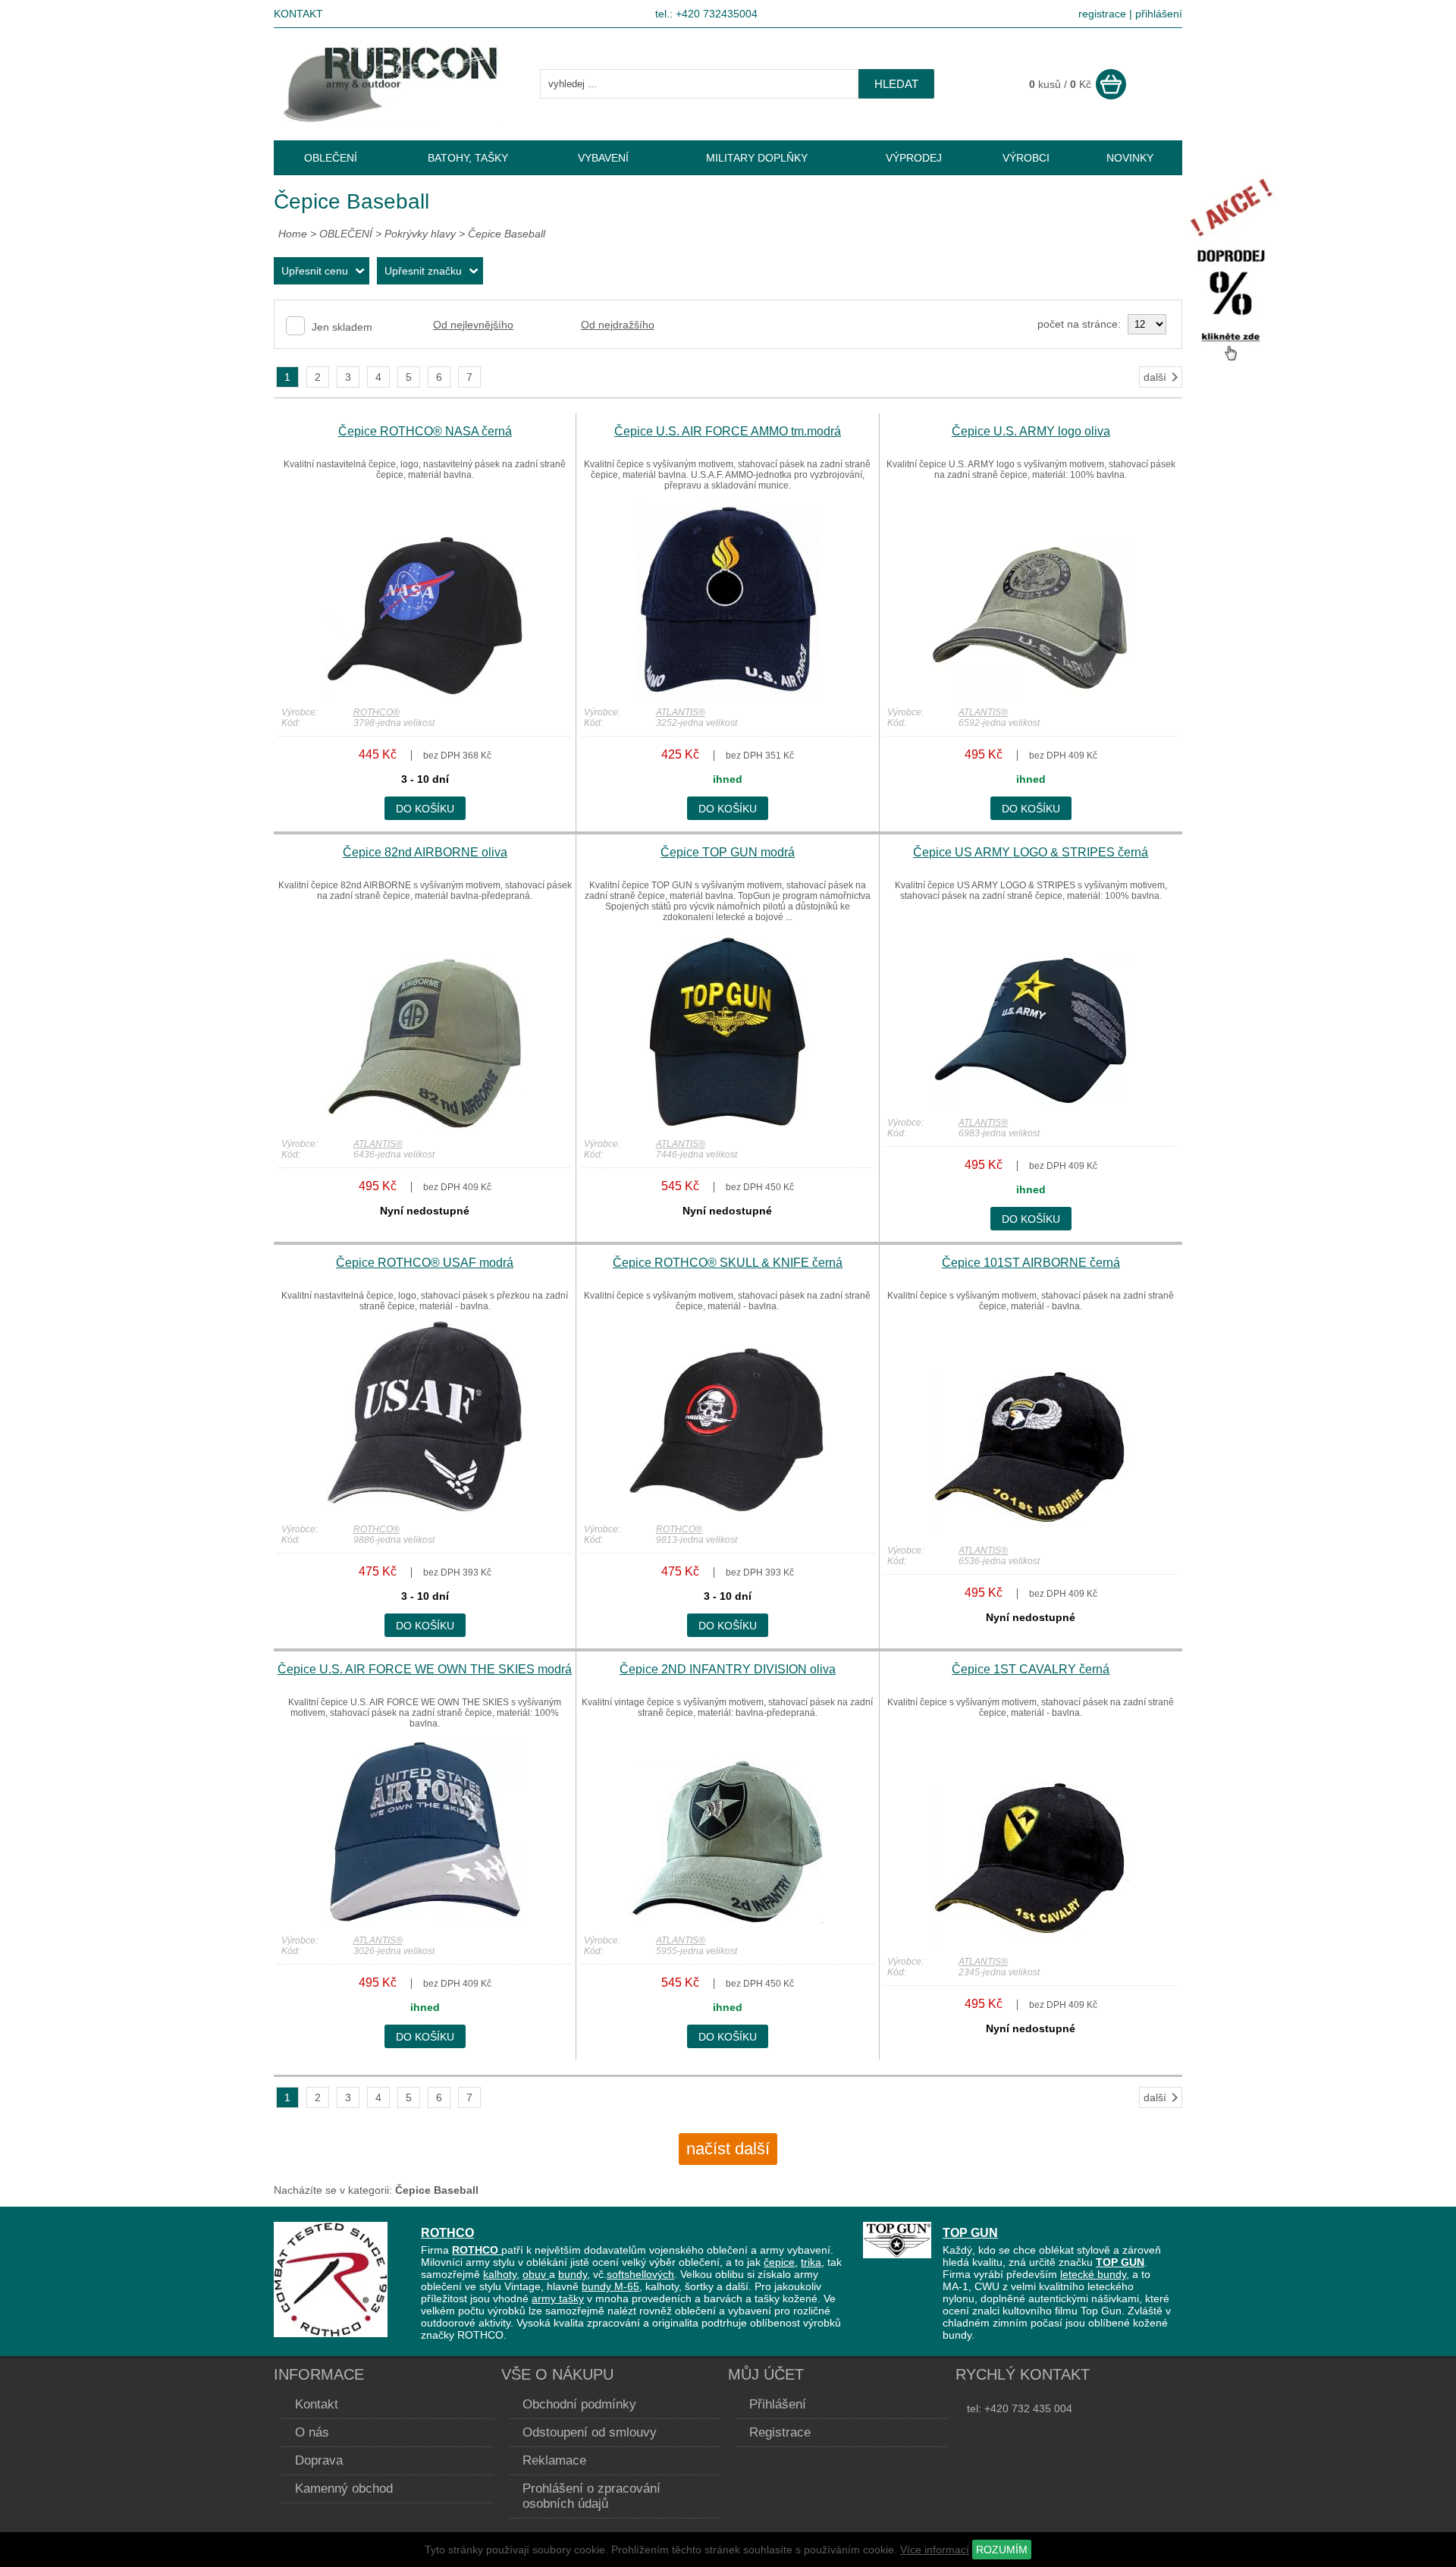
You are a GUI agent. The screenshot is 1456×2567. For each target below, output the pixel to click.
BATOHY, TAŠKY (468, 158)
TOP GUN (970, 2232)
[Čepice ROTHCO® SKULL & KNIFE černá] (727, 1510)
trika (811, 2262)
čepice (779, 2262)
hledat (896, 84)
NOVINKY (1130, 158)
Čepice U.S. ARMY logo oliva (1031, 431)
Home (293, 234)
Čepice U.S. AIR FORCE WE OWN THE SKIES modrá (425, 1669)
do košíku (425, 809)
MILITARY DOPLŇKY (757, 158)
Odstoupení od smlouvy (590, 2432)
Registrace (780, 2432)
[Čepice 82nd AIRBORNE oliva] (425, 1125)
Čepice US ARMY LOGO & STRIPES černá (1031, 852)
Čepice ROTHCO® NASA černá (425, 431)
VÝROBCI (1026, 158)
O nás (312, 2432)
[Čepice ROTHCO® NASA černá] (425, 693)
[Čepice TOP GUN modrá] (727, 1125)
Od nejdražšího (618, 325)
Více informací (935, 2550)
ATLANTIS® (681, 712)
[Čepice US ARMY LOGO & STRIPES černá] (1031, 1104)
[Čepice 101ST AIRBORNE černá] (1031, 1532)
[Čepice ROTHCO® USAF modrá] (425, 1510)
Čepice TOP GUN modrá (728, 852)
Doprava (319, 2460)
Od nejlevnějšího (473, 325)
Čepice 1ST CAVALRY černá (1031, 1669)
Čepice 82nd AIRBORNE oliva (425, 852)
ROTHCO (447, 2232)
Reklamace (554, 2460)
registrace (1102, 14)
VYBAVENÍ (603, 158)
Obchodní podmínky (579, 2404)
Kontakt (298, 14)
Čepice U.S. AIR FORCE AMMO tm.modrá (728, 431)
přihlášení (1159, 14)
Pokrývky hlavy (420, 234)
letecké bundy (1093, 2274)
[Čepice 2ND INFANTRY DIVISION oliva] (727, 1921)
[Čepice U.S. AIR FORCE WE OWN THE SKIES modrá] (425, 1921)
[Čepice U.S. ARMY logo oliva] (1031, 693)
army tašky (558, 2298)
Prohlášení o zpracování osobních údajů (591, 2496)
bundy (573, 2274)
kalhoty (500, 2274)
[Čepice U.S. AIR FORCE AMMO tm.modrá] (727, 693)
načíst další (728, 2149)
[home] (391, 119)
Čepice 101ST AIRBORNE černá (1031, 1263)
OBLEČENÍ (347, 234)
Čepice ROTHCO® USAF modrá (425, 1263)
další (1155, 377)
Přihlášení (778, 2404)
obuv (536, 2274)
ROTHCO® (377, 712)
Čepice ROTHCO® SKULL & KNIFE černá (728, 1263)
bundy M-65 (610, 2286)
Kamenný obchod (344, 2488)
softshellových (640, 2274)
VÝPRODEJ (914, 158)
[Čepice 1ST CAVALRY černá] (1031, 1943)
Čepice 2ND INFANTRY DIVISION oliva (728, 1669)
